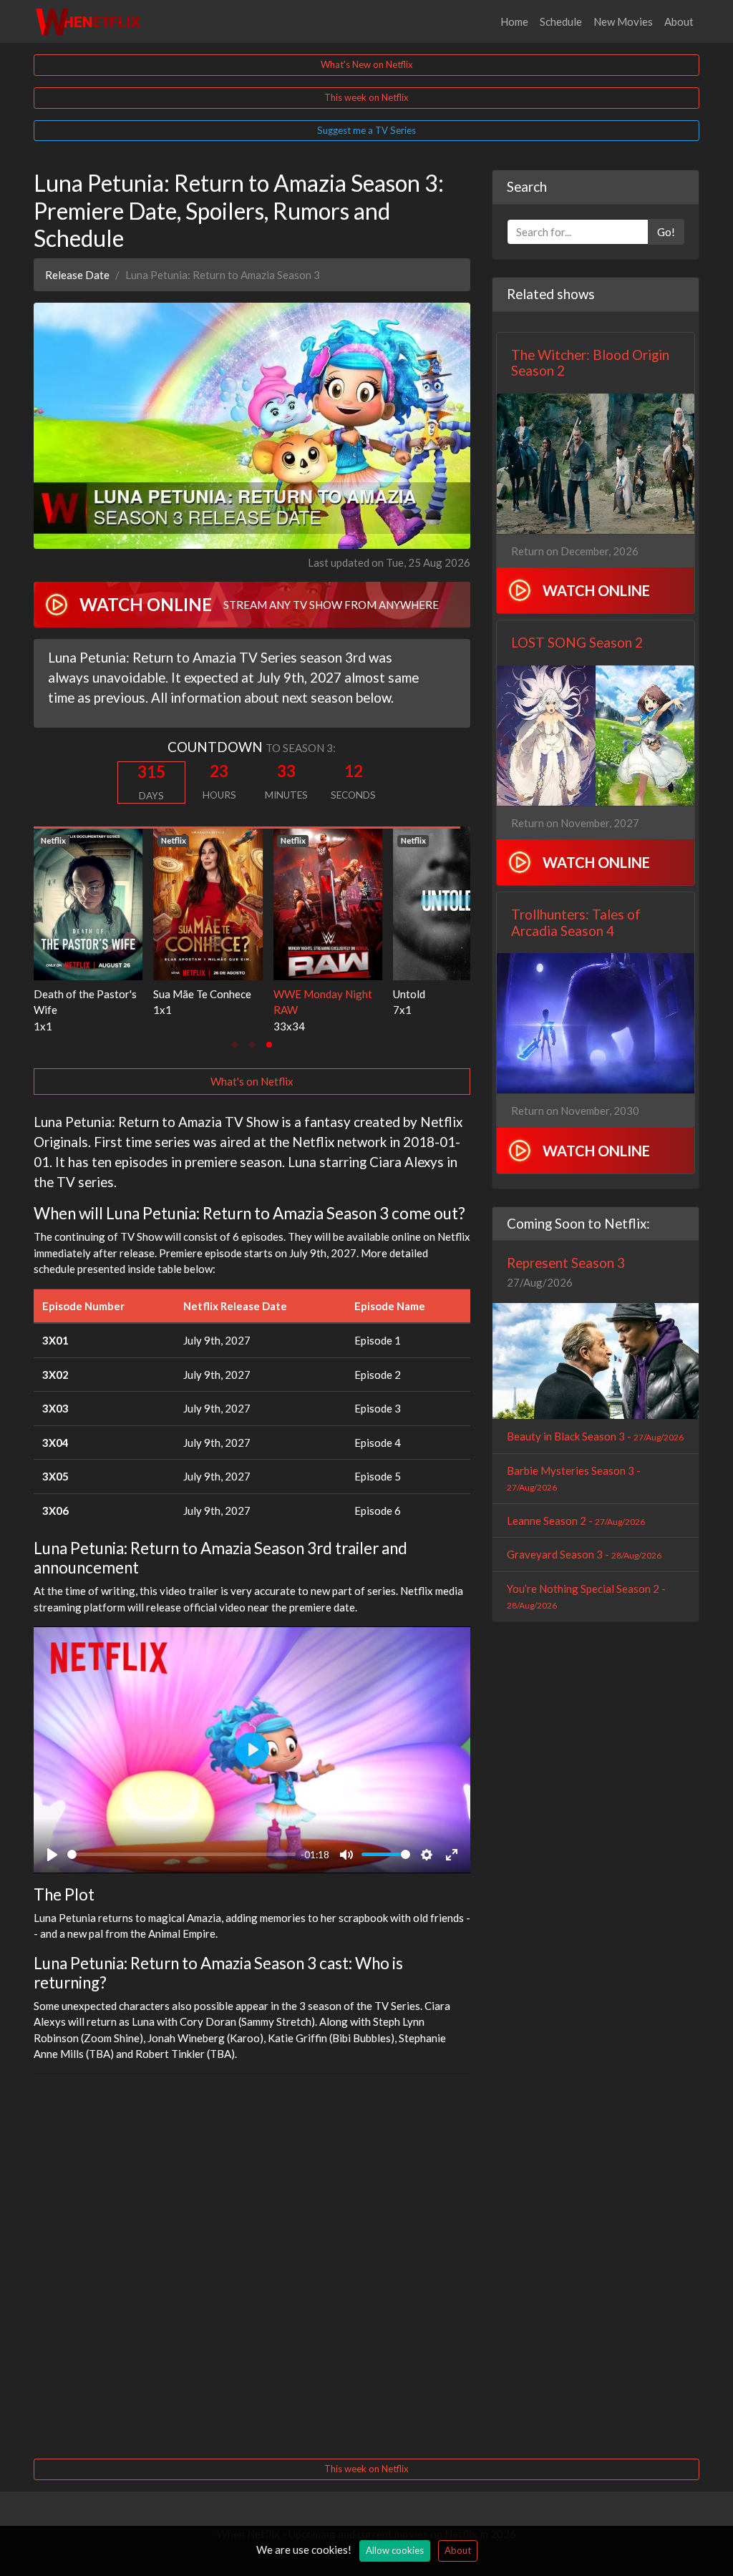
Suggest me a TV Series (366, 130)
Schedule (561, 21)
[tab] (235, 1045)
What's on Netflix (252, 1081)
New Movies (623, 21)
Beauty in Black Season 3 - (595, 1436)
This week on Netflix (366, 97)
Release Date (77, 275)
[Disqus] (252, 2265)
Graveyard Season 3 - (584, 1554)
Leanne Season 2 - (576, 1521)
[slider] (181, 1854)
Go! (666, 232)
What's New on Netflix (367, 64)
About (679, 21)
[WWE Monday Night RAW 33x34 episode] (88, 902)
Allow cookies (395, 2550)
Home (514, 21)
